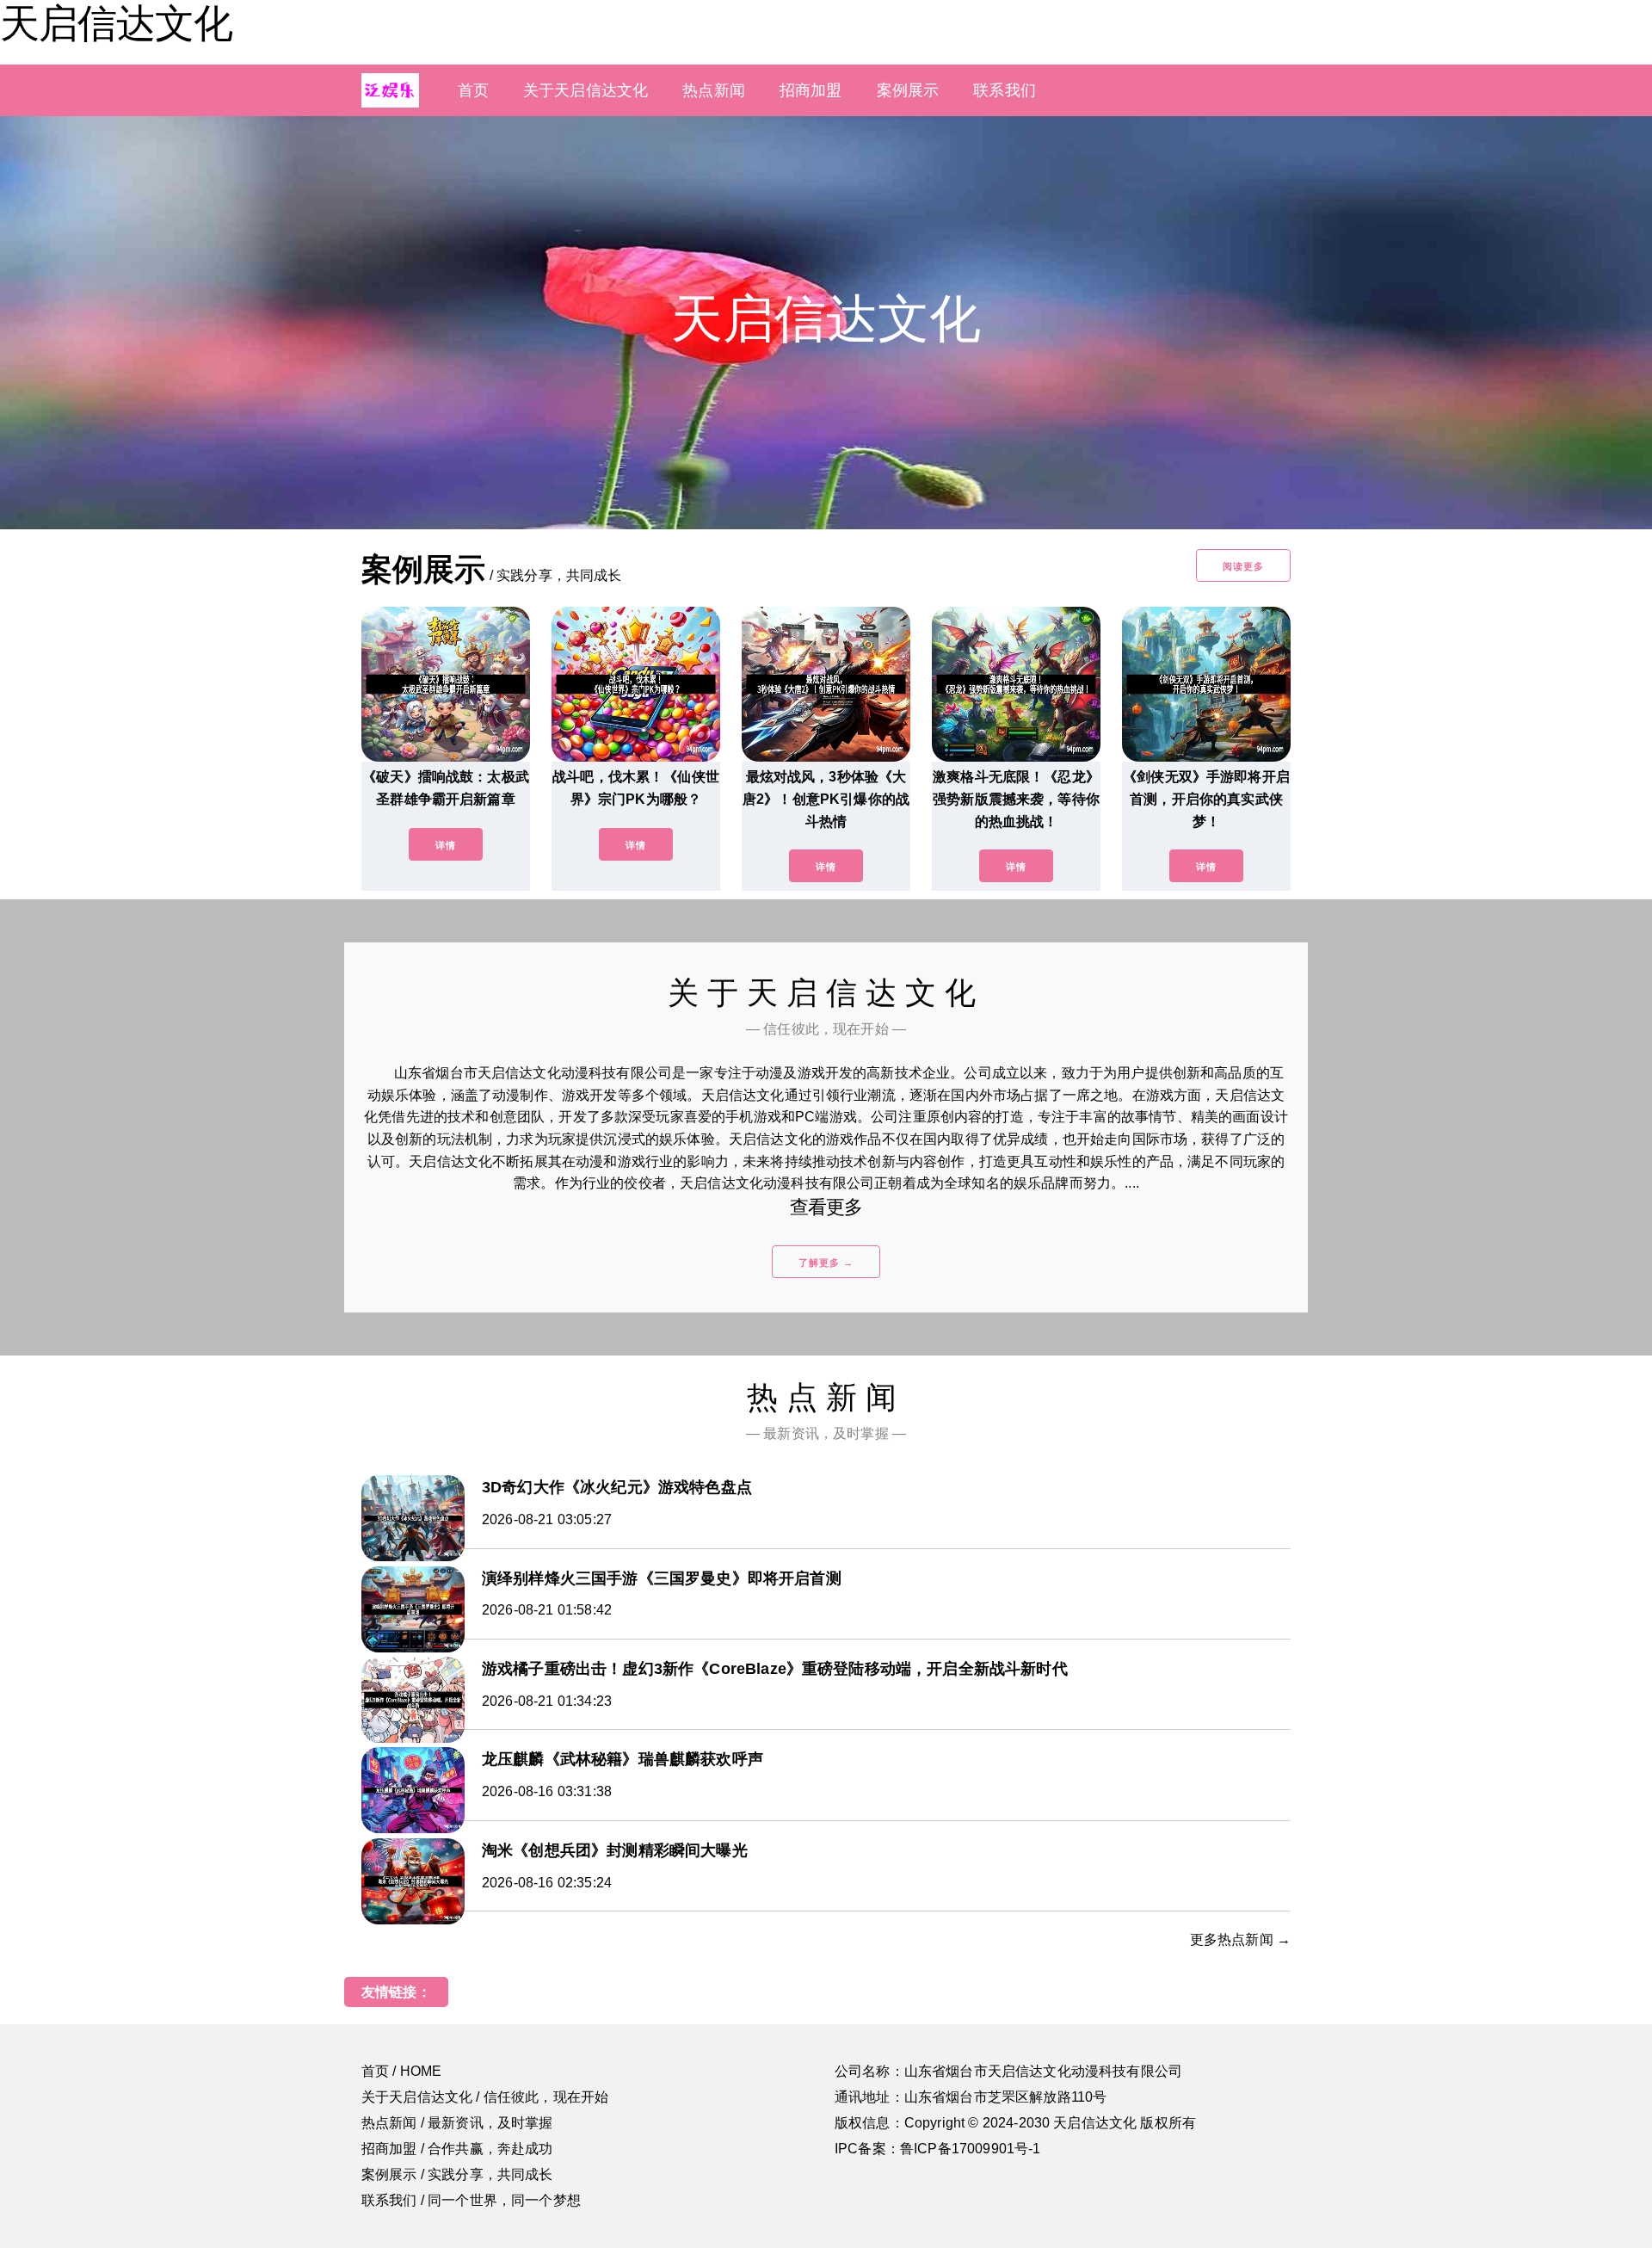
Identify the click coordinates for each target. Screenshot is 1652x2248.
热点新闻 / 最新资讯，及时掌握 (457, 2123)
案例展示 (908, 90)
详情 (446, 845)
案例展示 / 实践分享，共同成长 (457, 2174)
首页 (473, 90)
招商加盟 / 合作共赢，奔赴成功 (457, 2149)
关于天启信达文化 (586, 90)
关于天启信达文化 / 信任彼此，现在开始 (485, 2097)
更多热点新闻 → (1240, 1939)
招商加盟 (811, 90)
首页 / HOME (401, 2071)
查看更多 (826, 1207)
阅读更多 (1243, 566)
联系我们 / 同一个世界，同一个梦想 (471, 2200)
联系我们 (1005, 90)
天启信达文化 (116, 23)
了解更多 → (826, 1263)
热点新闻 (714, 90)
